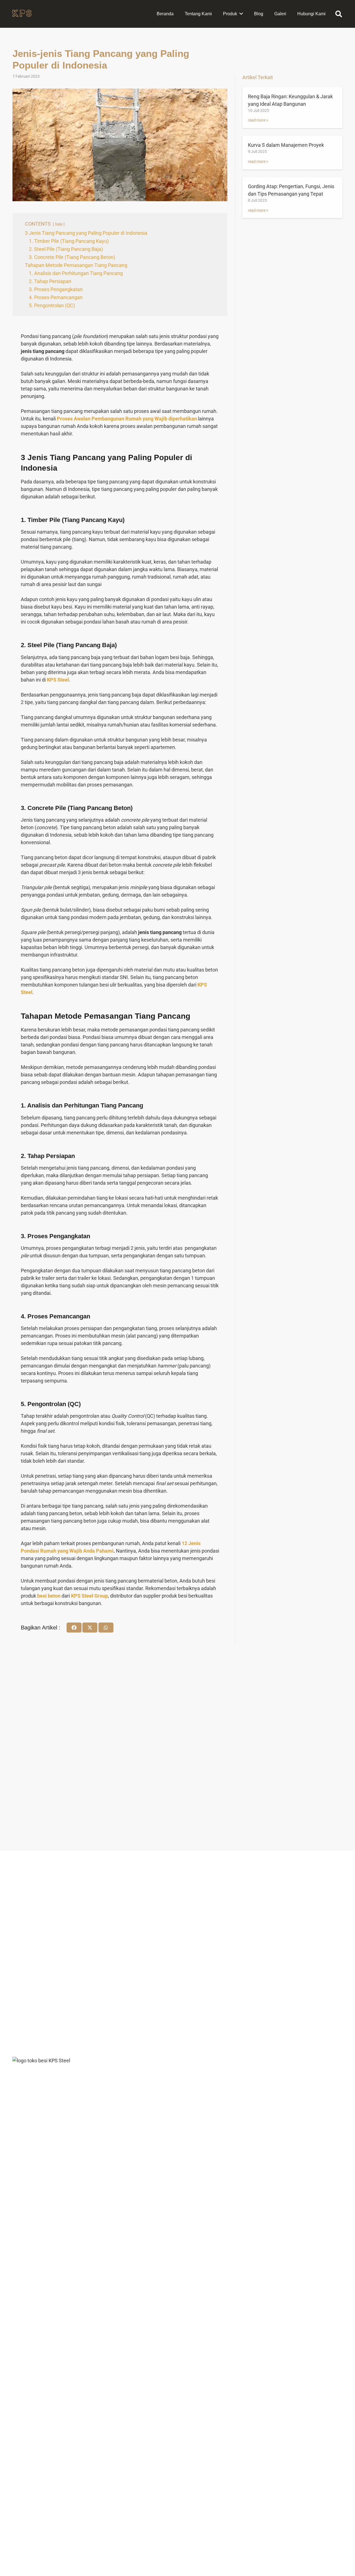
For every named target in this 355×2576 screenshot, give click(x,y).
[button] (338, 14)
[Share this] (74, 1628)
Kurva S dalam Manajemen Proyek (286, 145)
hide (59, 224)
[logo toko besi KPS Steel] (22, 14)
